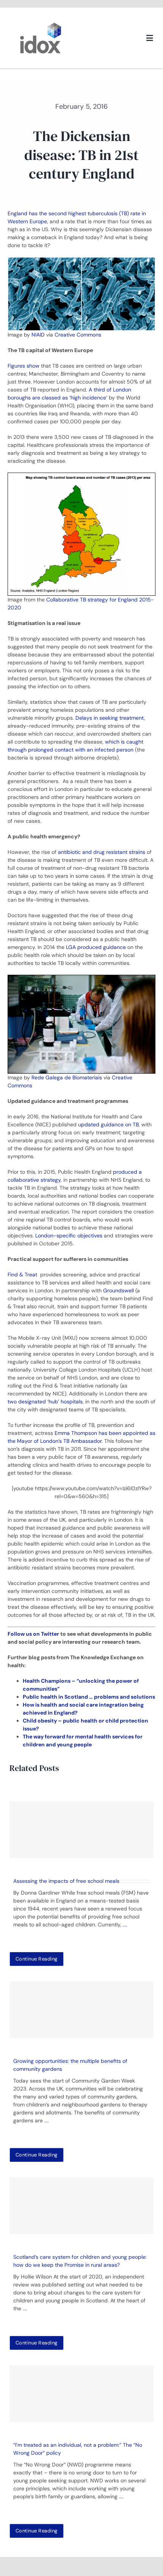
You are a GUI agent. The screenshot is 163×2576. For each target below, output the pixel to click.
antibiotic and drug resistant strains (102, 852)
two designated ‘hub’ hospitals (45, 1402)
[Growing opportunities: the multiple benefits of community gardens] (81, 2010)
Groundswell (118, 1290)
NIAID (38, 335)
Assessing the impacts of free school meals (66, 1881)
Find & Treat (23, 1275)
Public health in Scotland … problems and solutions (89, 1697)
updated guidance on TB (108, 1124)
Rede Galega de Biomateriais (67, 1077)
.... (125, 1925)
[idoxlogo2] (41, 24)
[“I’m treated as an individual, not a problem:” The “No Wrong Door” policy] (81, 2394)
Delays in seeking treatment (110, 718)
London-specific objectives (69, 1236)
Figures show (24, 366)
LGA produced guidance (96, 947)
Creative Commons (78, 335)
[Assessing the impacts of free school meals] (81, 1830)
